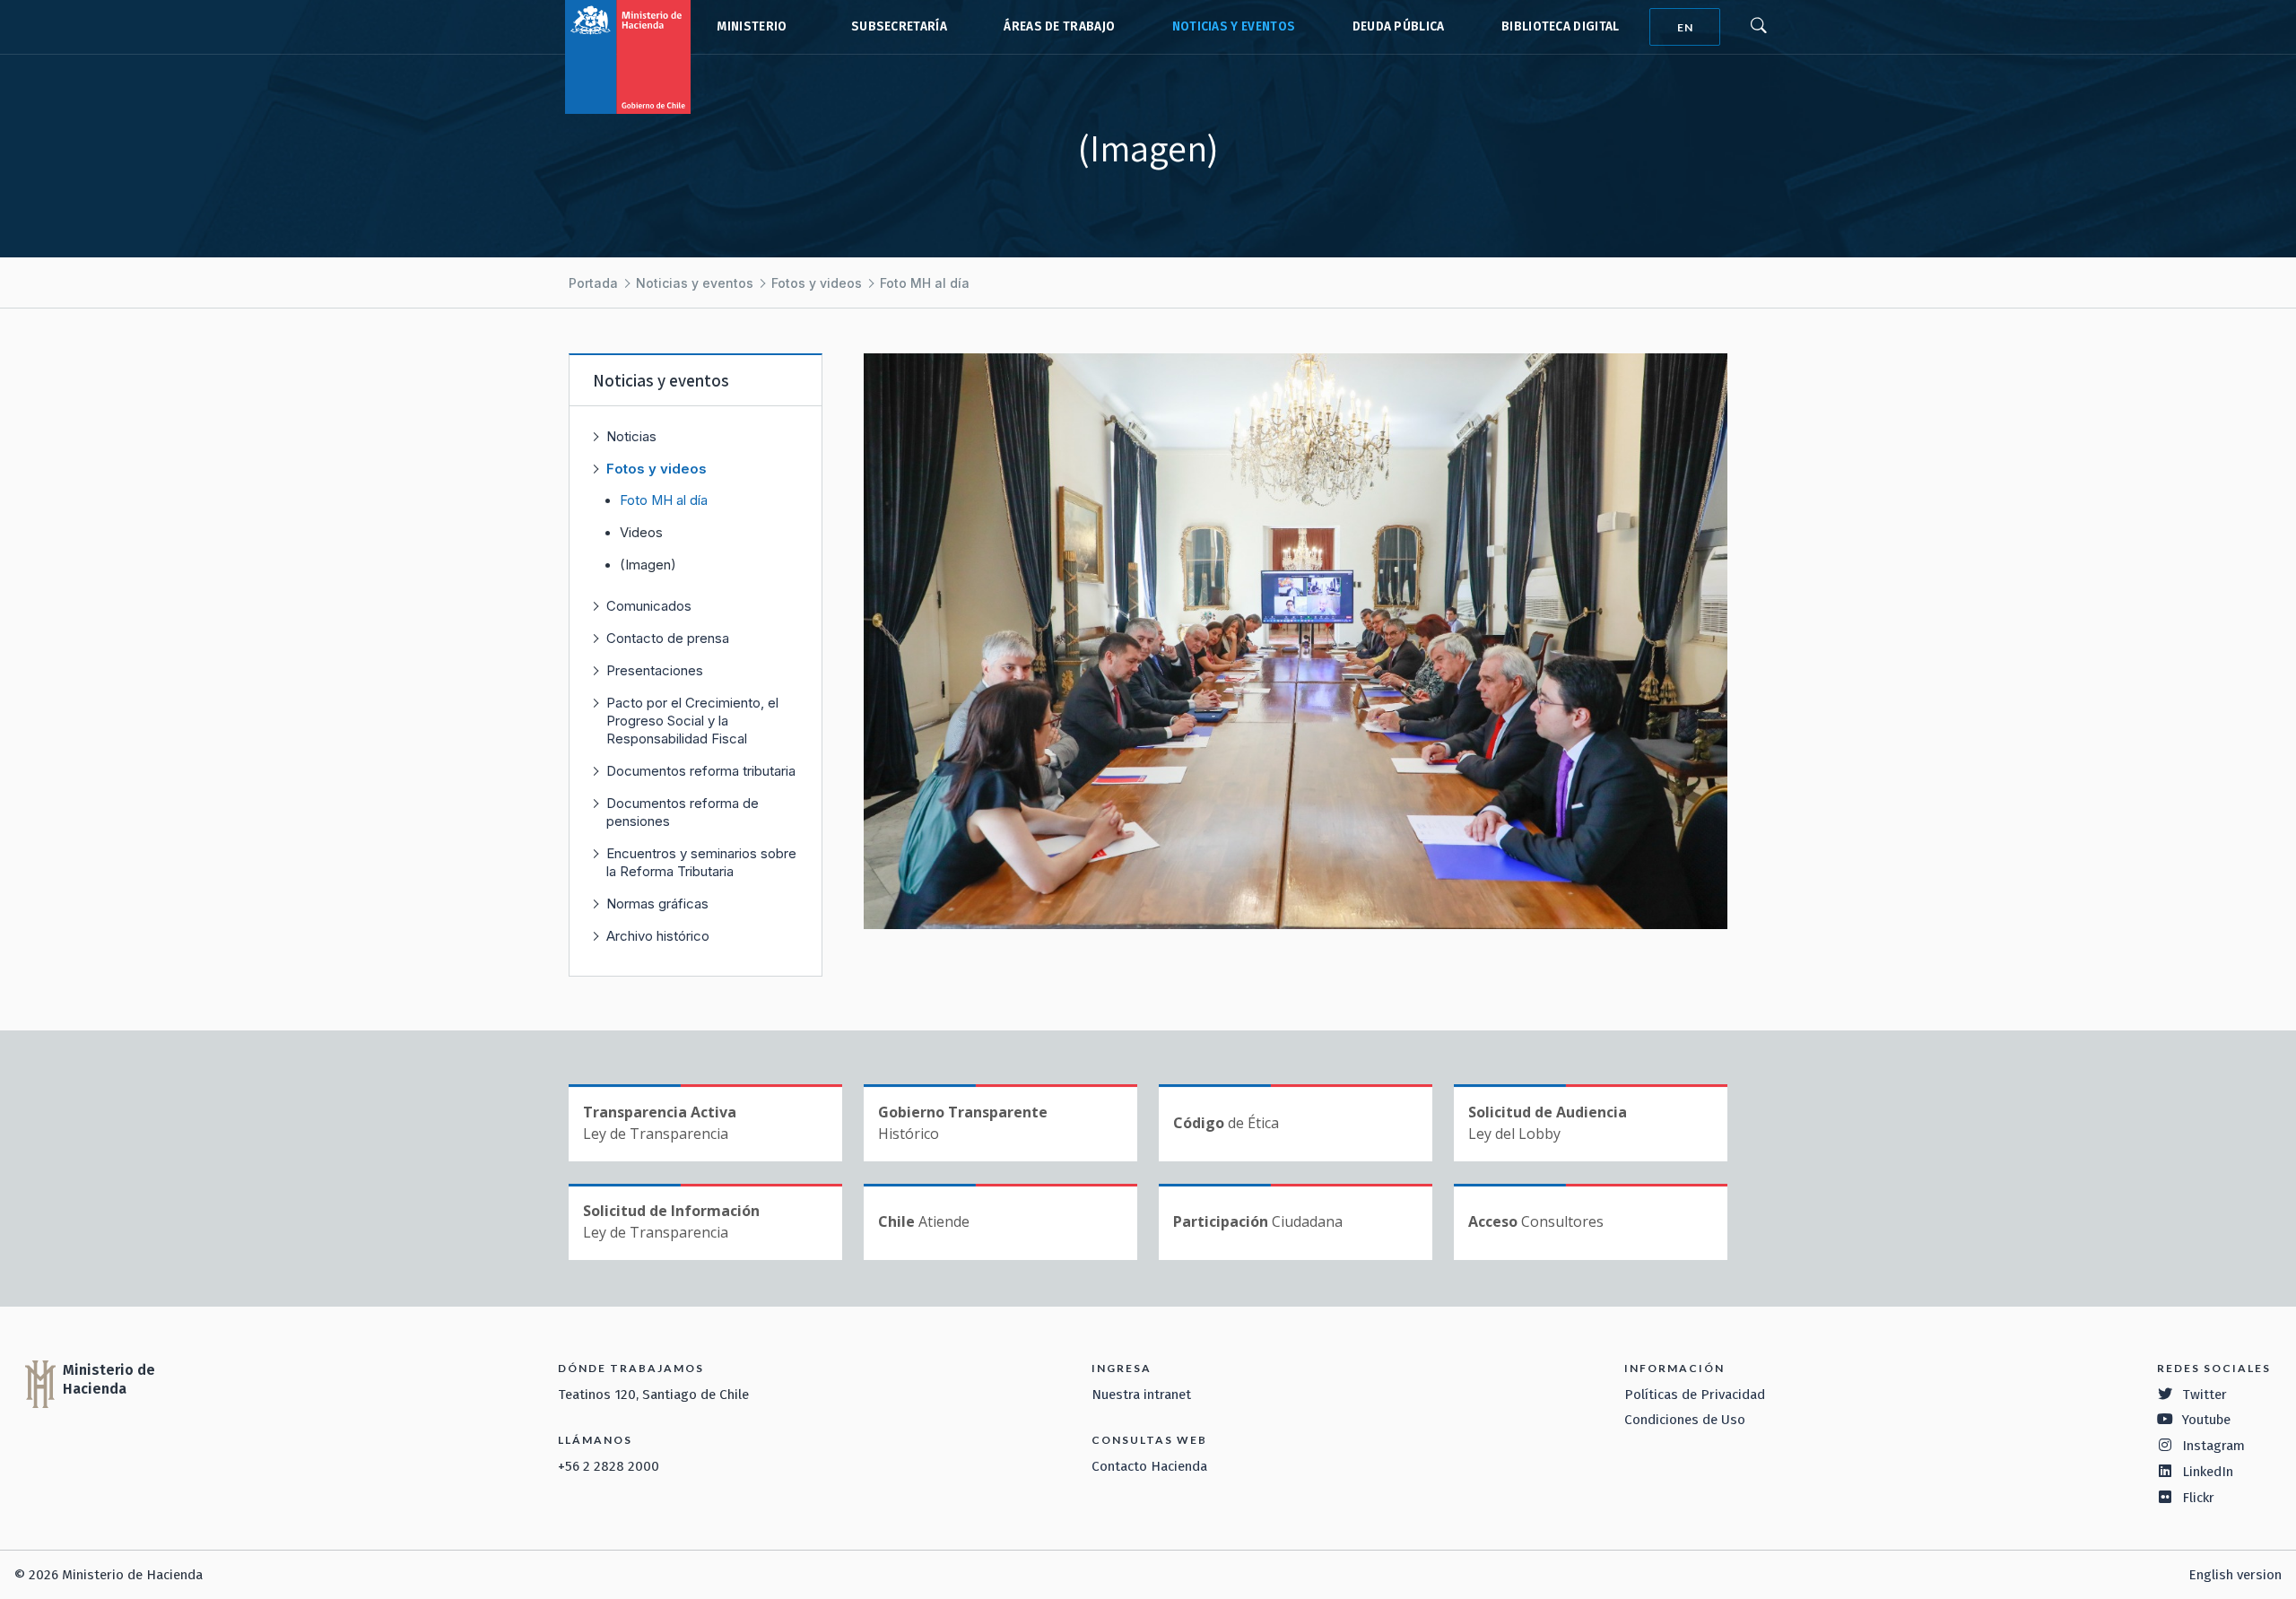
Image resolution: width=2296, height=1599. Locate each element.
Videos (641, 533)
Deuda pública (1399, 26)
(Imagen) (648, 565)
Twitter (2205, 1395)
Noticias (631, 436)
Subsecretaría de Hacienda (895, 27)
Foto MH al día (925, 283)
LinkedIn (2208, 1472)
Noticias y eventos (1234, 26)
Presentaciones (655, 670)
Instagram (2213, 1446)
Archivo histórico (658, 936)
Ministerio (752, 26)
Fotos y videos (817, 283)
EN (1685, 27)
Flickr (2198, 1498)
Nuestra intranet (1141, 1395)
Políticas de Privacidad (1695, 1395)
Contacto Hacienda (1149, 1466)
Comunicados (649, 606)
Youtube (2206, 1420)
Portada (593, 283)
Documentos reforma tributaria (701, 771)
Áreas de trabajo (1059, 26)
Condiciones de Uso (1685, 1420)
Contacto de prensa (668, 638)
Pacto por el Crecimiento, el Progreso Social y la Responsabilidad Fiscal (692, 721)
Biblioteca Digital (1561, 26)
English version (2235, 1575)
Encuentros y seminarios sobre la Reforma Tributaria (701, 862)
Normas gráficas (657, 904)
